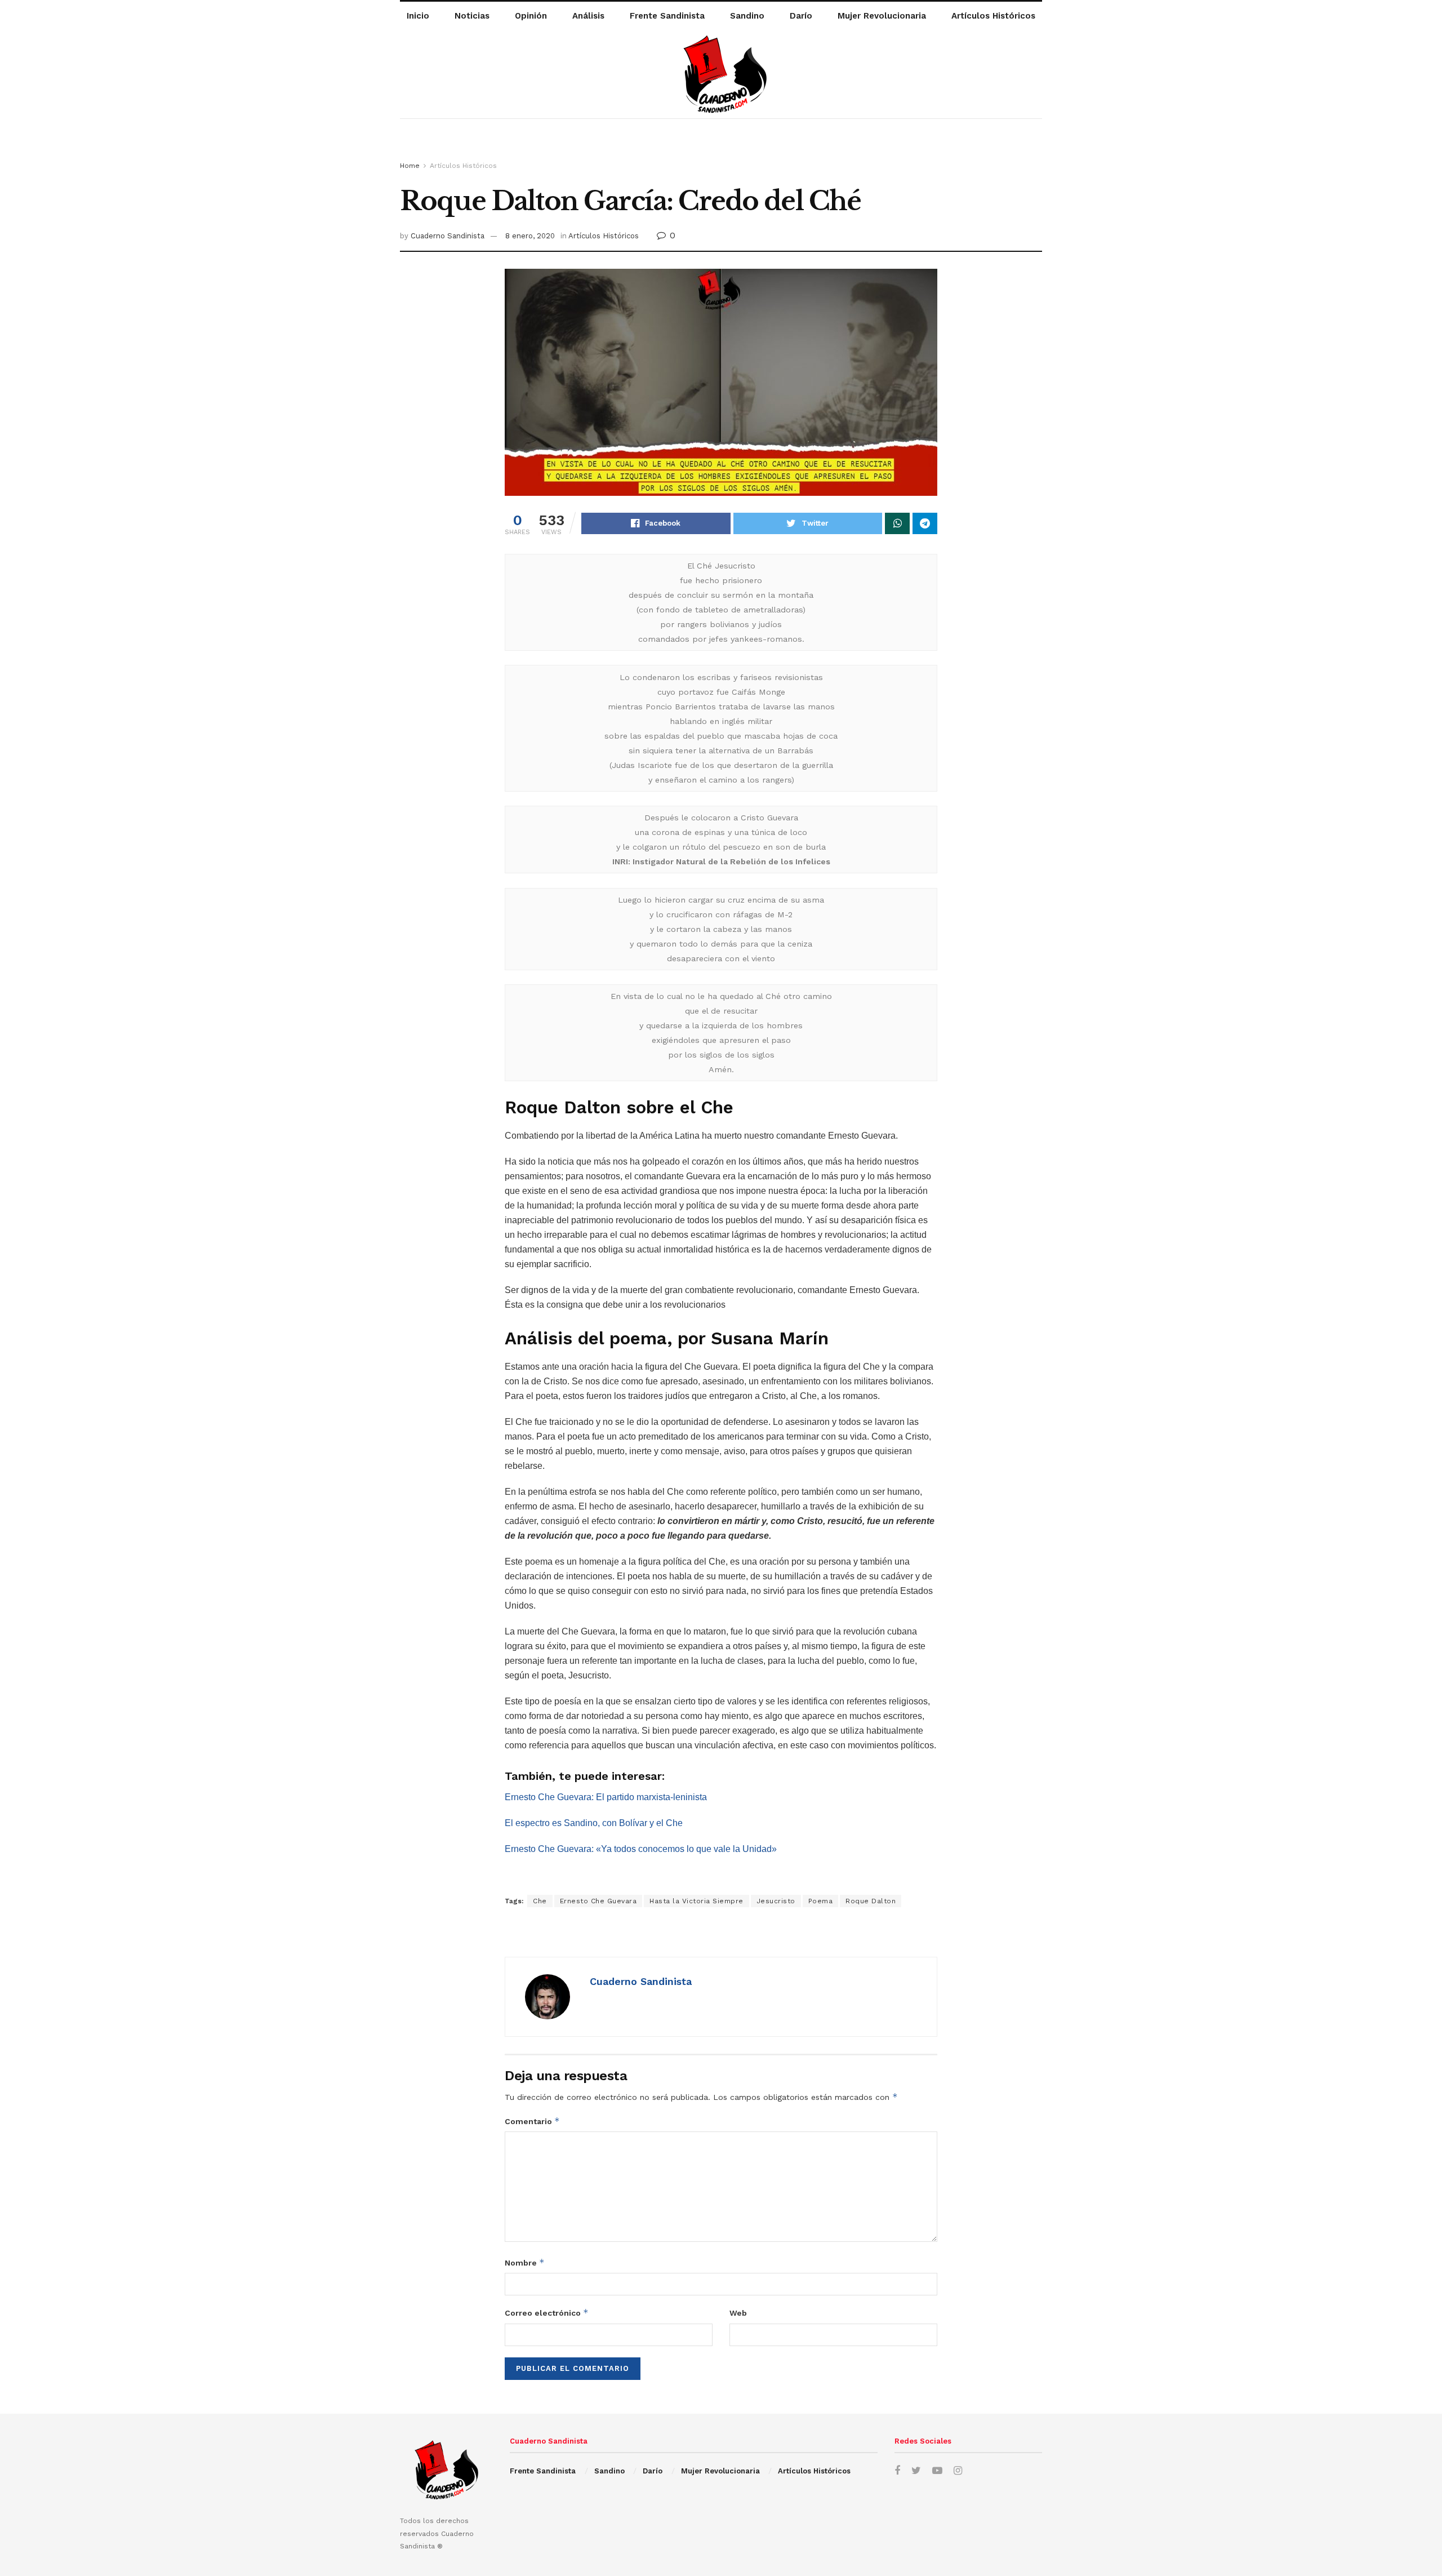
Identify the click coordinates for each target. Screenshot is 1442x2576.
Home (410, 166)
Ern (512, 1797)
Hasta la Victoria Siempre (696, 1901)
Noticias (472, 16)
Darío (801, 16)
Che (540, 1901)
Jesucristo (776, 1901)
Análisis (588, 16)
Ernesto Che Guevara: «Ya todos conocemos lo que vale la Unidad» (641, 1849)
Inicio (418, 16)
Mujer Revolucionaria (882, 16)
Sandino (747, 16)
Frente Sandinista (667, 16)
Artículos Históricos (993, 16)
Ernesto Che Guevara (598, 1901)
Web (738, 2313)
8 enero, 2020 (530, 236)
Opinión (531, 16)
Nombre (525, 2262)
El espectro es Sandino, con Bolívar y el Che (594, 1823)
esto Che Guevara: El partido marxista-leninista (613, 1797)
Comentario (532, 2121)
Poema (821, 1901)
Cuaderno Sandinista (448, 236)
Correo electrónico (547, 2313)
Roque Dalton (871, 1901)
